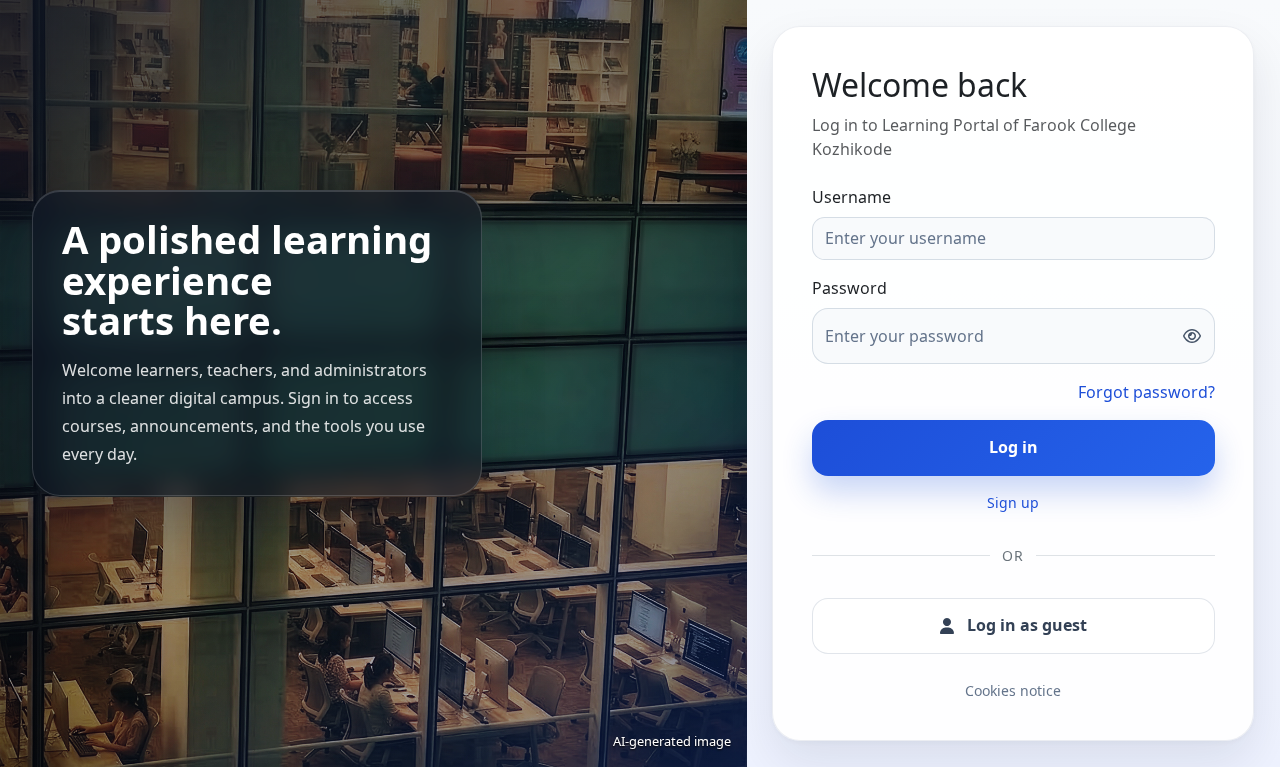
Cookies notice (1013, 691)
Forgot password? (1146, 392)
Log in (1013, 447)
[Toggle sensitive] (1191, 336)
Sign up (1013, 502)
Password (849, 288)
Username (851, 197)
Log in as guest (1027, 625)
